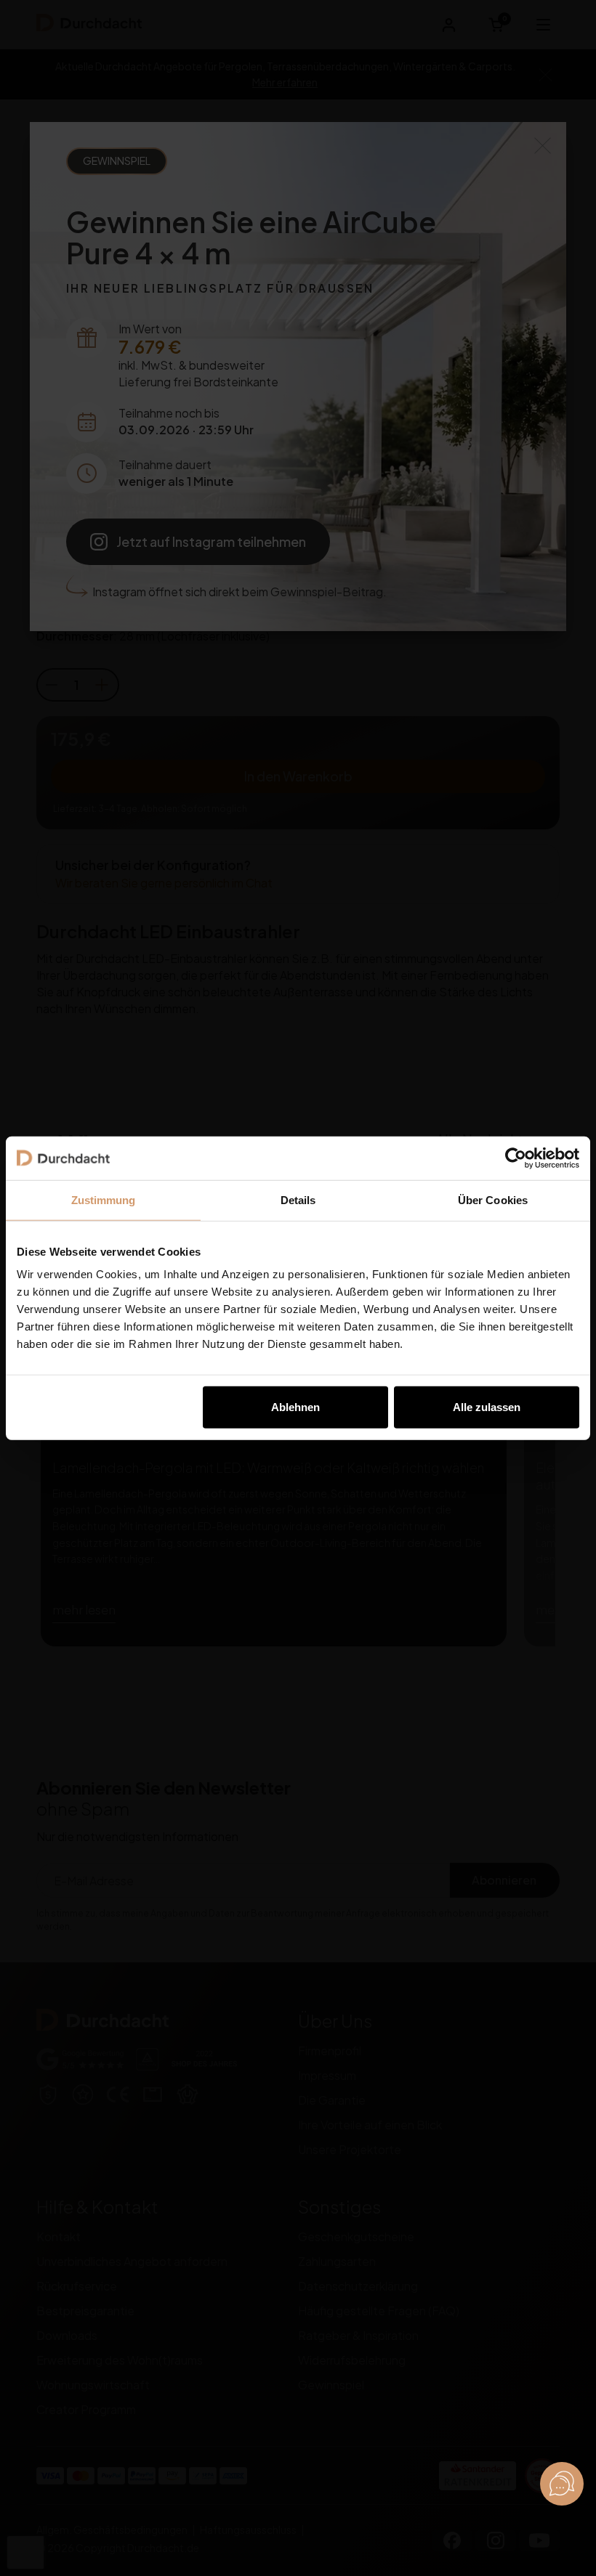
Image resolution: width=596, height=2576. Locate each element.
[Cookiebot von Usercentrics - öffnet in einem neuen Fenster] (516, 1158)
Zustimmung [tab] (104, 1199)
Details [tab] (298, 1199)
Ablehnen (295, 1407)
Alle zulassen (487, 1407)
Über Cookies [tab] (493, 1199)
